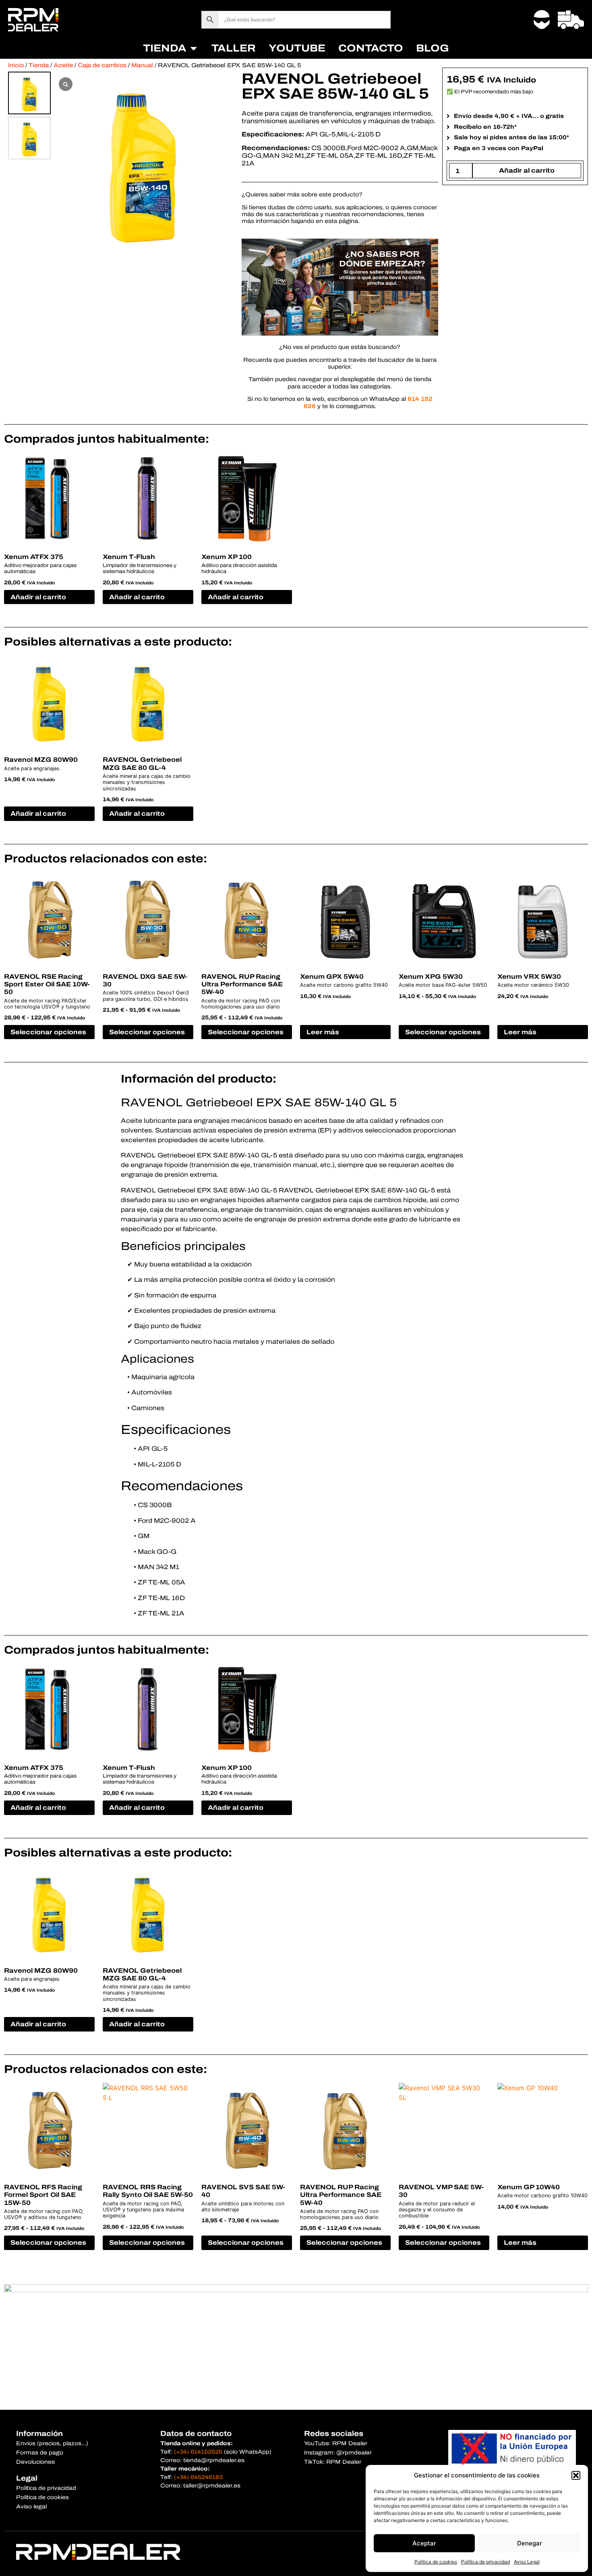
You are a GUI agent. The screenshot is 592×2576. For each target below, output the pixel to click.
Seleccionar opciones (48, 1032)
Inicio (16, 65)
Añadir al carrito (527, 170)
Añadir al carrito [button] (38, 597)
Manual (142, 65)
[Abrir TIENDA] (194, 48)
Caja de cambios (102, 65)
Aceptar (424, 2543)
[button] (576, 2475)
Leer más (323, 1032)
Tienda (39, 65)
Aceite (63, 65)
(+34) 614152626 (198, 2452)
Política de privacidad (485, 2562)
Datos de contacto (196, 2434)
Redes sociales (334, 2434)
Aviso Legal (527, 2562)
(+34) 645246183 (198, 2477)
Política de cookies (436, 2562)
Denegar (530, 2543)
